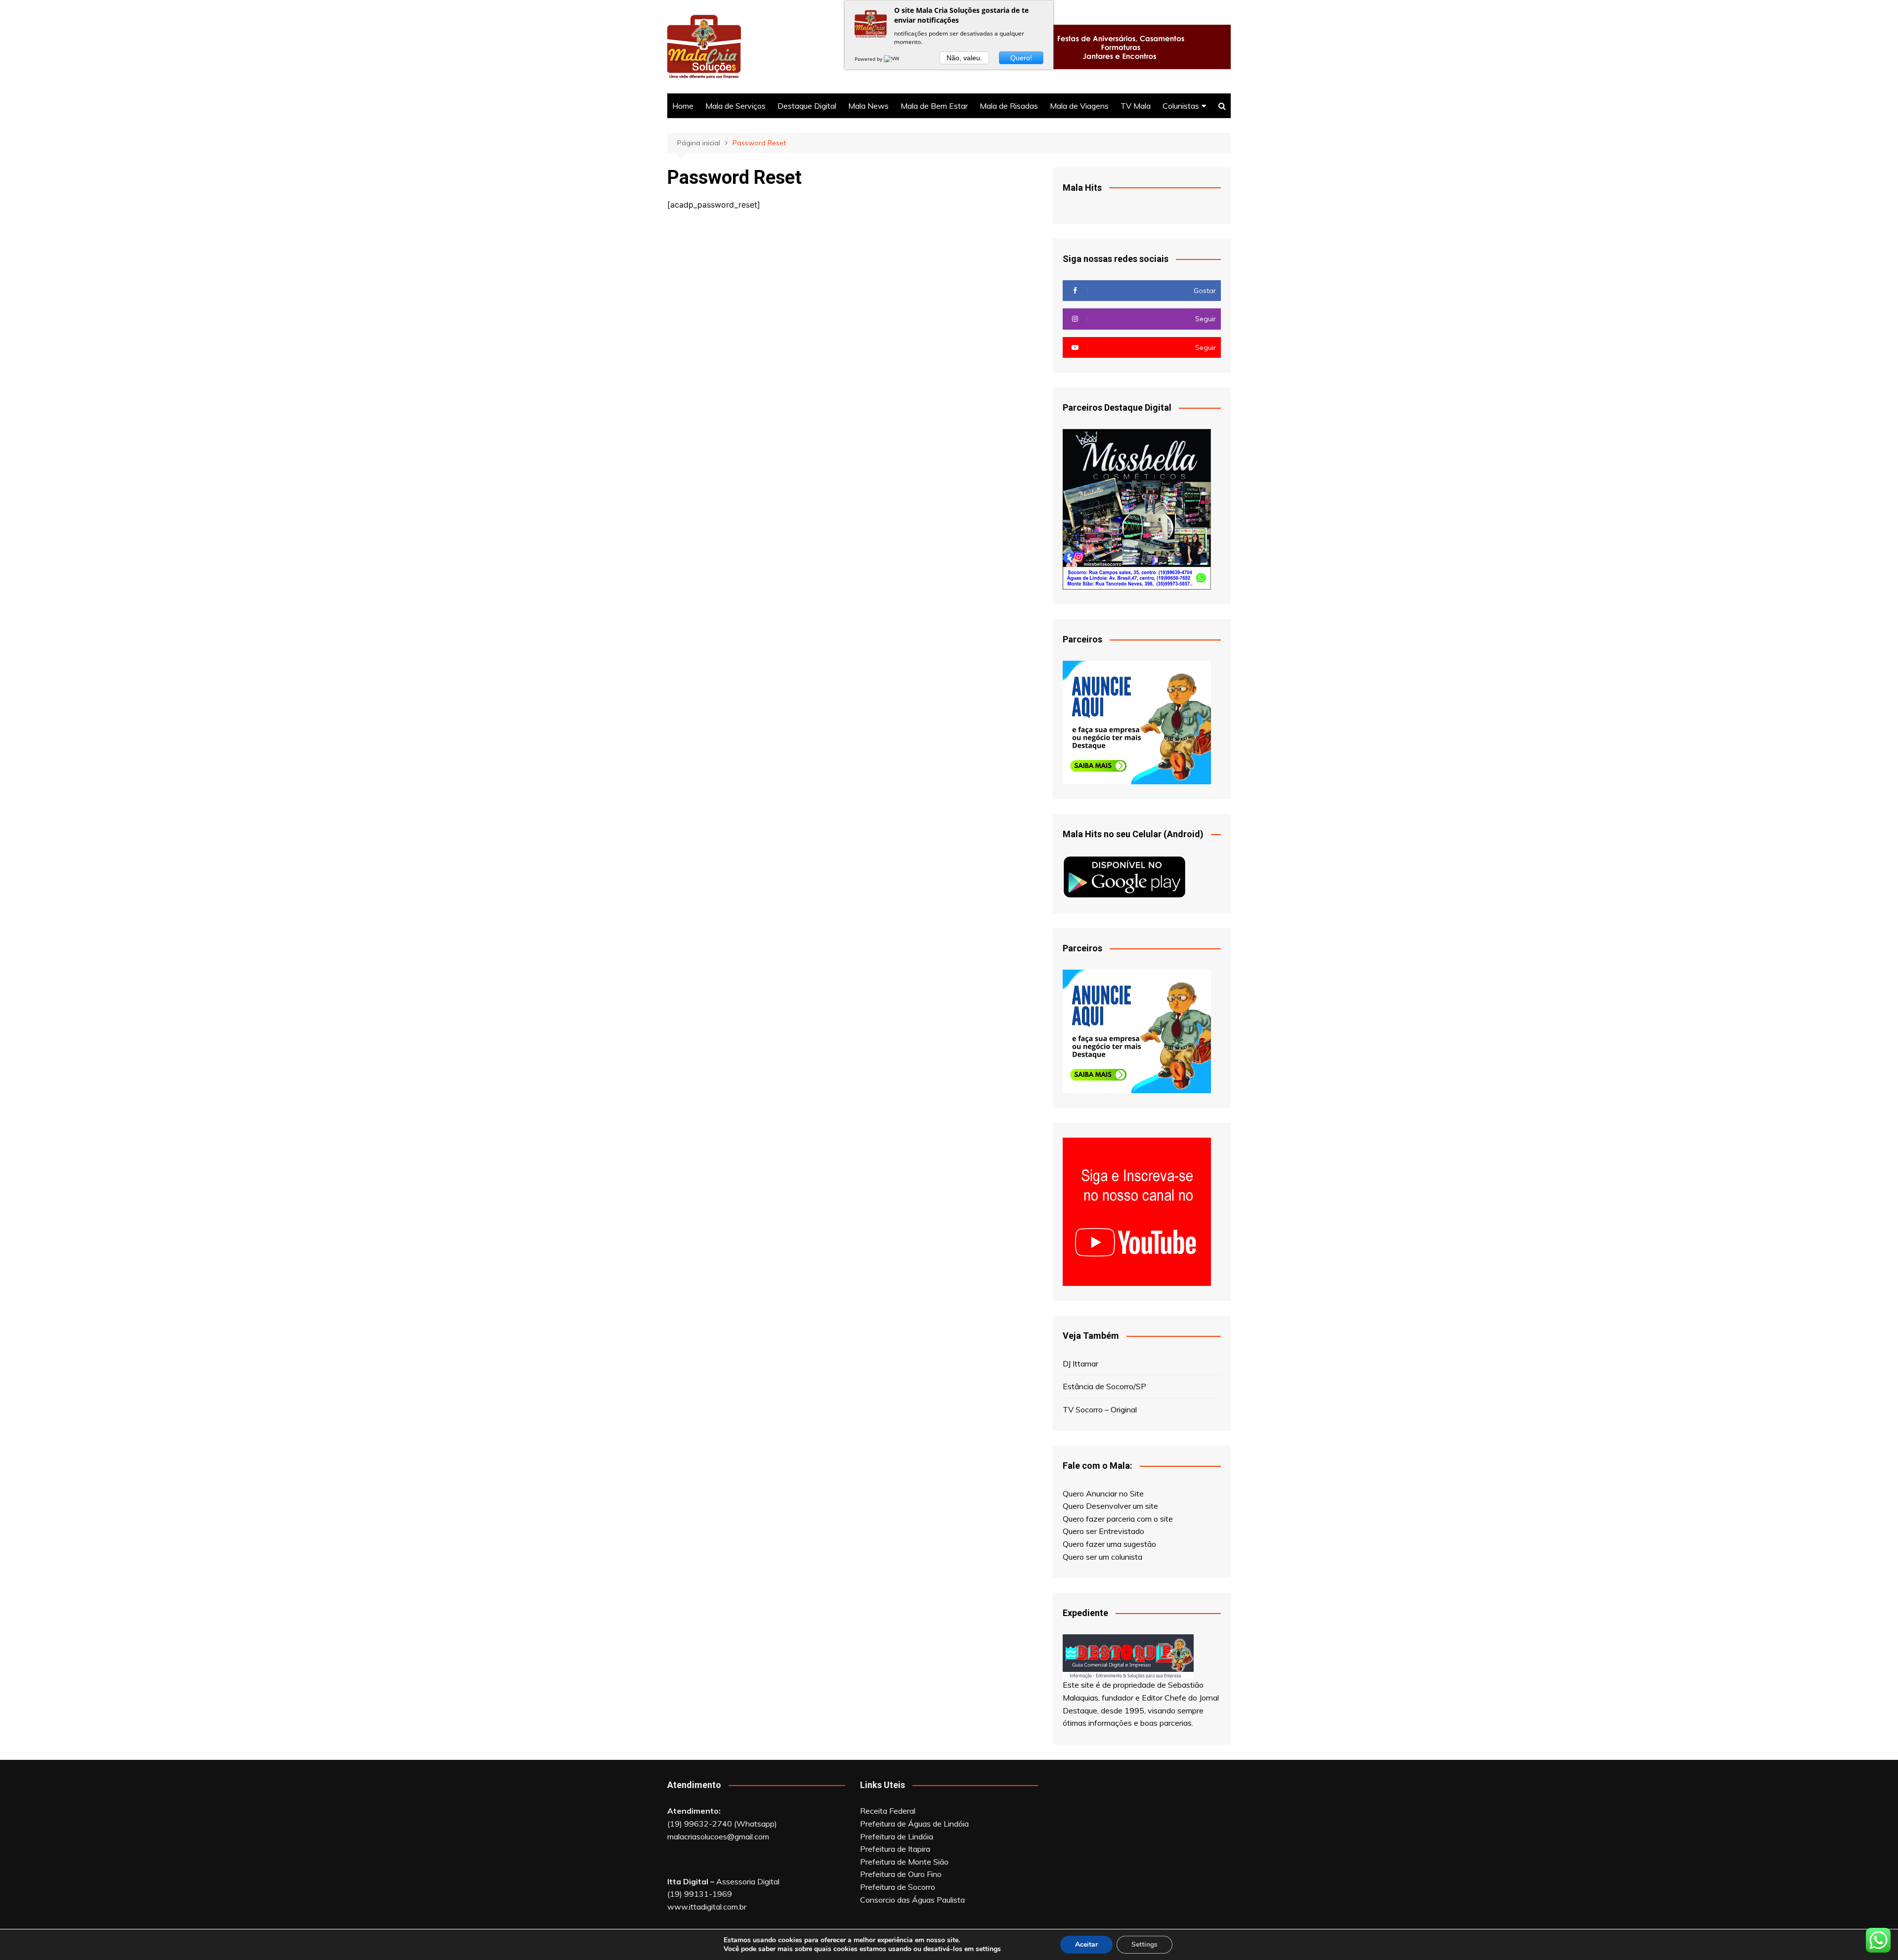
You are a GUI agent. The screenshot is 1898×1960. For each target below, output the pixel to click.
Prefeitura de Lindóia (897, 1836)
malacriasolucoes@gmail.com (718, 1836)
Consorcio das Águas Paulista (912, 1900)
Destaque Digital (807, 106)
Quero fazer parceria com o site (1118, 1519)
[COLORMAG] (1128, 1656)
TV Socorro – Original (1100, 1409)
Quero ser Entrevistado (1103, 1531)
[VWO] (894, 59)
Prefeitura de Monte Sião (904, 1862)
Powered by (869, 59)
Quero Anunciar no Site (1103, 1493)
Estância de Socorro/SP (1104, 1386)
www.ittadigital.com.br (707, 1907)
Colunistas (1181, 106)
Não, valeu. (964, 58)
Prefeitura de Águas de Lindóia (914, 1824)
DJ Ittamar (1080, 1363)
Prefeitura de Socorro (898, 1887)
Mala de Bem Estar (934, 106)
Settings (1144, 1944)
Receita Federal (888, 1811)
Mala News (868, 106)
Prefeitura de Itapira (895, 1849)
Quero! (1021, 58)
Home (683, 106)
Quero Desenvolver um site (1110, 1506)
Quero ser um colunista (1102, 1557)
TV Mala (1136, 106)
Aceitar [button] (1086, 1944)
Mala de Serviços (735, 106)
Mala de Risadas (1009, 106)
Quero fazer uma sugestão (1109, 1544)
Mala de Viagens (1079, 106)
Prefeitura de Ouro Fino (901, 1874)
